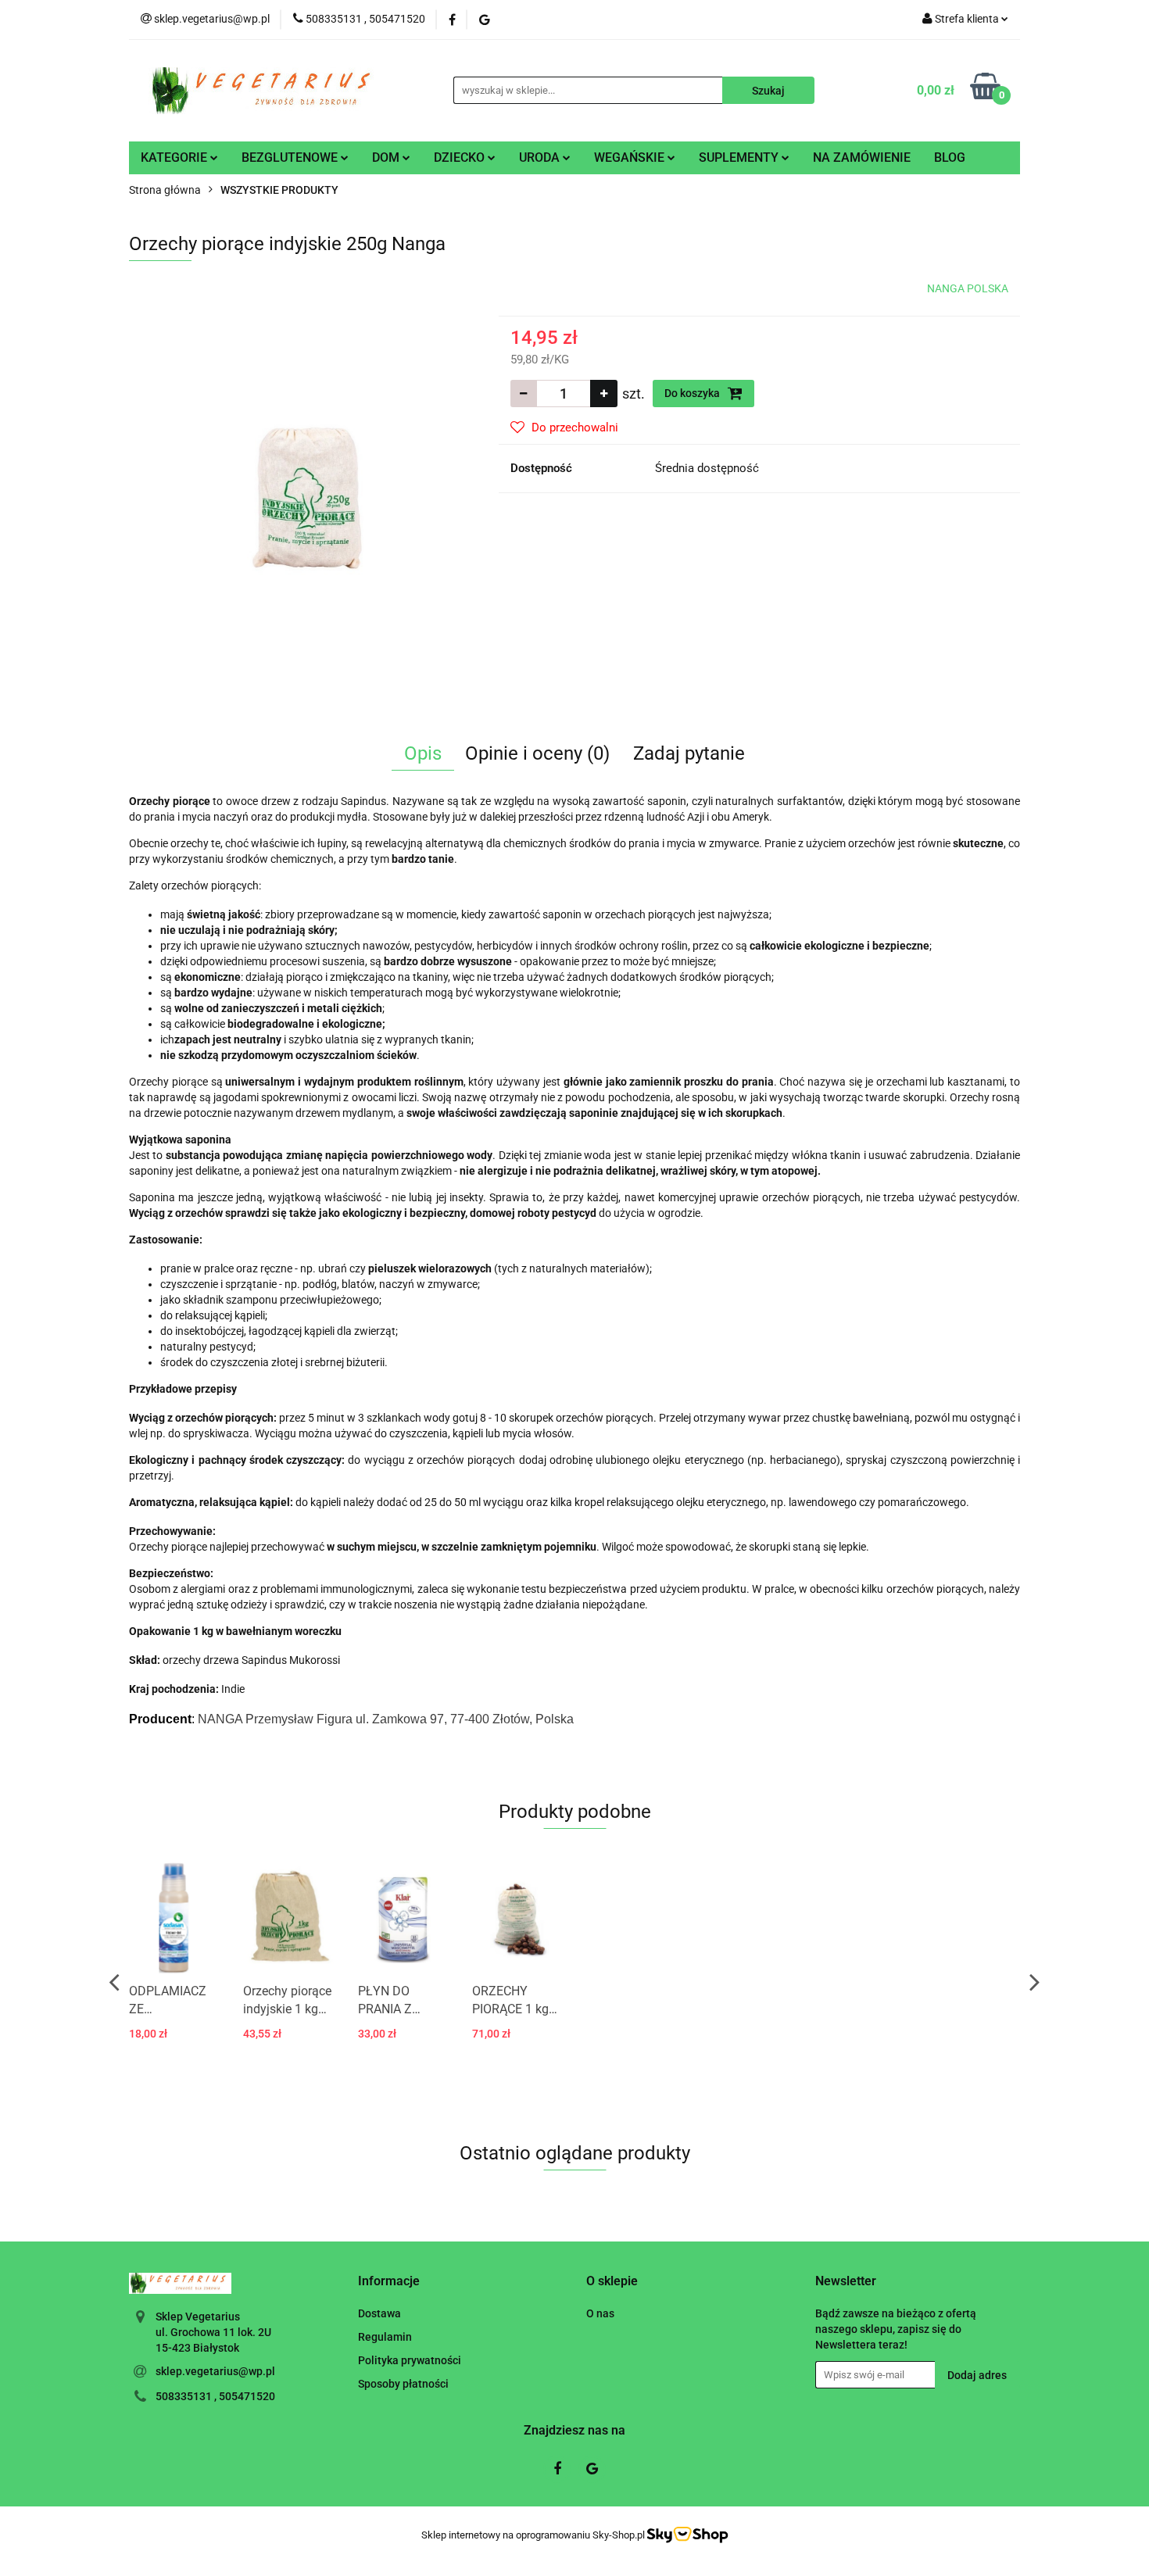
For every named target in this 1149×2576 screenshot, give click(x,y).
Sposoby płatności (403, 2384)
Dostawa (379, 2313)
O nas (600, 2313)
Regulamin (385, 2337)
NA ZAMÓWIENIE (862, 157)
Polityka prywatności (410, 2360)
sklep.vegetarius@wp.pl (215, 2371)
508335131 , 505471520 (215, 2396)
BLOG (950, 157)
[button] (389, 2282)
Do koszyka (693, 393)
